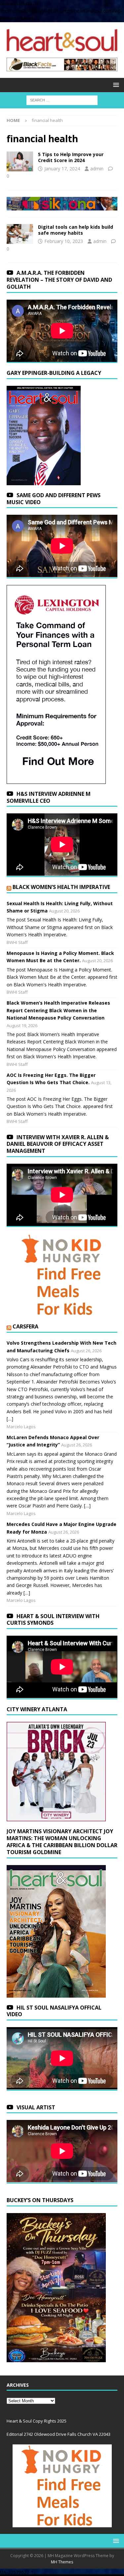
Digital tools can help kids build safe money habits (76, 230)
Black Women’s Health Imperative (61, 887)
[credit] (20, 161)
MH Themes (62, 2562)
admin (97, 169)
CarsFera (25, 1326)
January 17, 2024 (62, 169)
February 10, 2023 (64, 241)
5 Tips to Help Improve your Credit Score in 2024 (71, 157)
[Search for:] (62, 100)
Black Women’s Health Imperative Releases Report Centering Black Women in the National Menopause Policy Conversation (58, 1010)
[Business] (20, 234)
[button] (115, 85)
